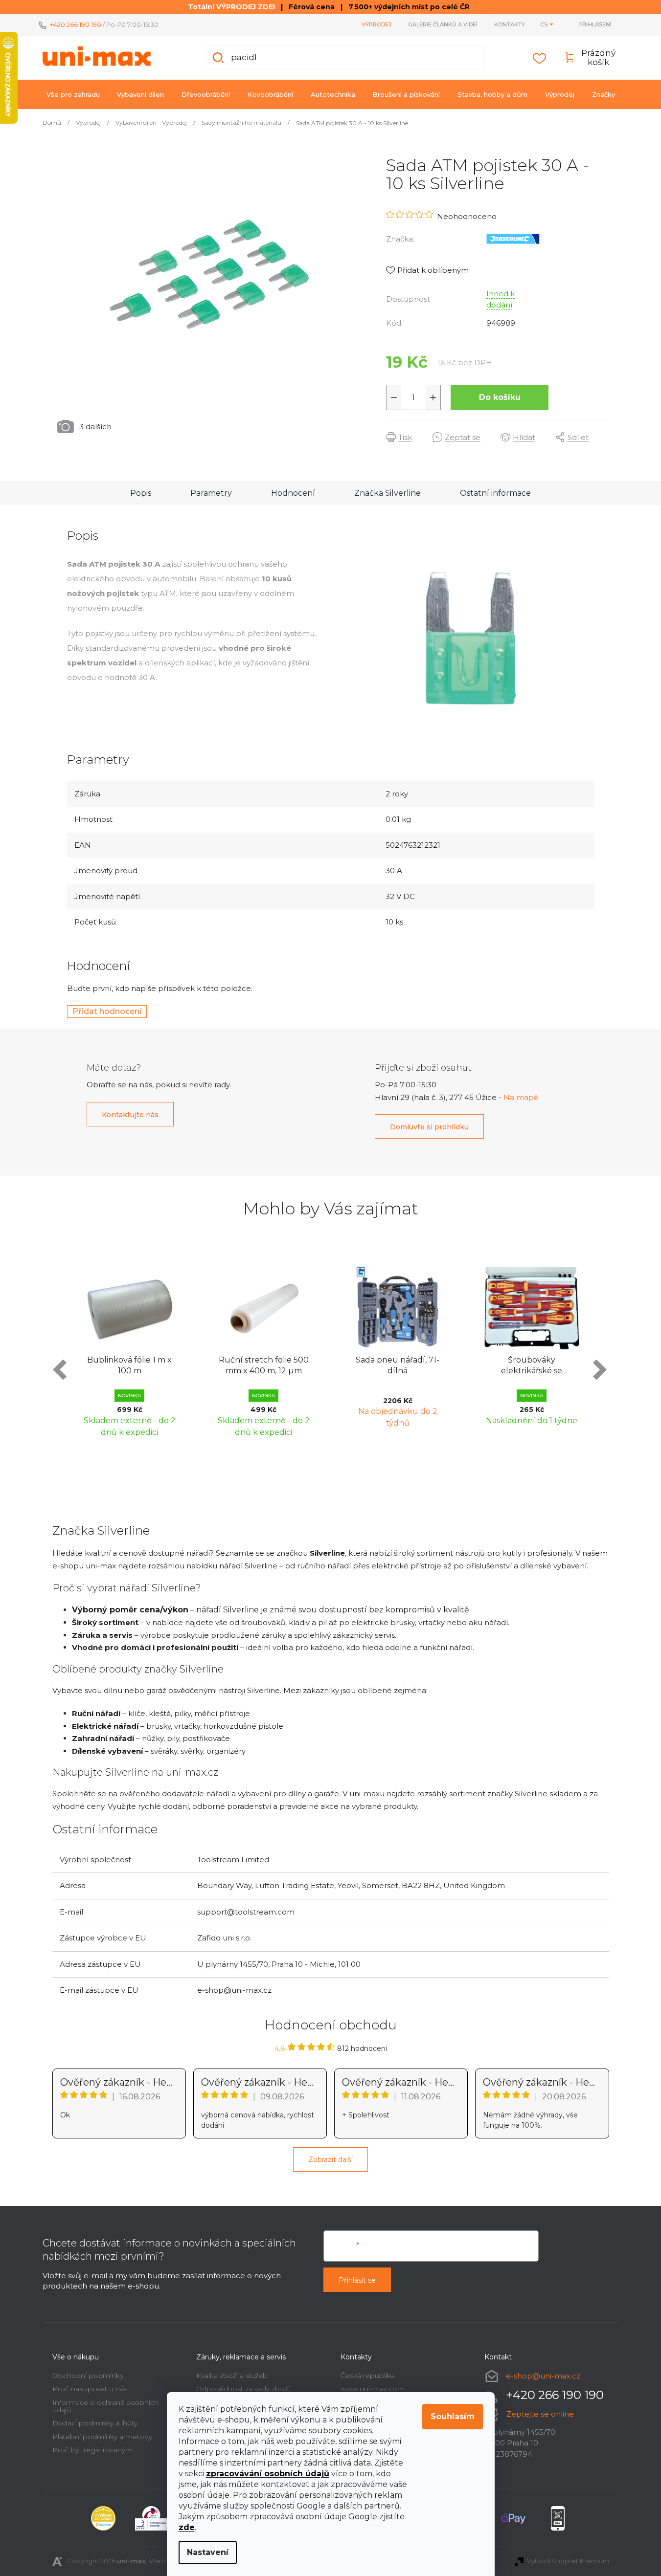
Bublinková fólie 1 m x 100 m (129, 1365)
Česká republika (368, 2376)
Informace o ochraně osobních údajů (105, 2406)
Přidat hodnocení (107, 1011)
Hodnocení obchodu (331, 2025)
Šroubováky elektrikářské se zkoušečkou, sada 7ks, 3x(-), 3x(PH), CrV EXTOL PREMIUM (532, 1366)
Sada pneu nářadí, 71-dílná (398, 1365)
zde (187, 2527)
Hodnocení (293, 493)
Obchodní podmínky (88, 2376)
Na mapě (521, 1097)
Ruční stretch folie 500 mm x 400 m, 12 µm (264, 1365)
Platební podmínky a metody (102, 2437)
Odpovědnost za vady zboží (243, 2389)
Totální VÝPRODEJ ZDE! (231, 7)
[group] (130, 1350)
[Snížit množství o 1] (394, 397)
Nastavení (208, 2552)
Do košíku (500, 397)
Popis (141, 493)
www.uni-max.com (373, 2389)
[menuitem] (73, 94)
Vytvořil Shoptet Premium (568, 2561)
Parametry (211, 493)
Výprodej (376, 24)
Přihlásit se (357, 2280)
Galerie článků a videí (443, 24)
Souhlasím (453, 2416)
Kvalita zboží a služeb (232, 2376)
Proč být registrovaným (92, 2450)
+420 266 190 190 (76, 24)
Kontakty (510, 24)
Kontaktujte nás (130, 1115)
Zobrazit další (330, 2159)
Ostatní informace (495, 493)
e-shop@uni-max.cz (543, 2376)
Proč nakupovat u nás (90, 2389)
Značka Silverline (387, 493)
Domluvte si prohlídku (429, 1127)
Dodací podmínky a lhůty (95, 2423)
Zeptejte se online (540, 2414)
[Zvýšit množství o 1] (433, 397)
